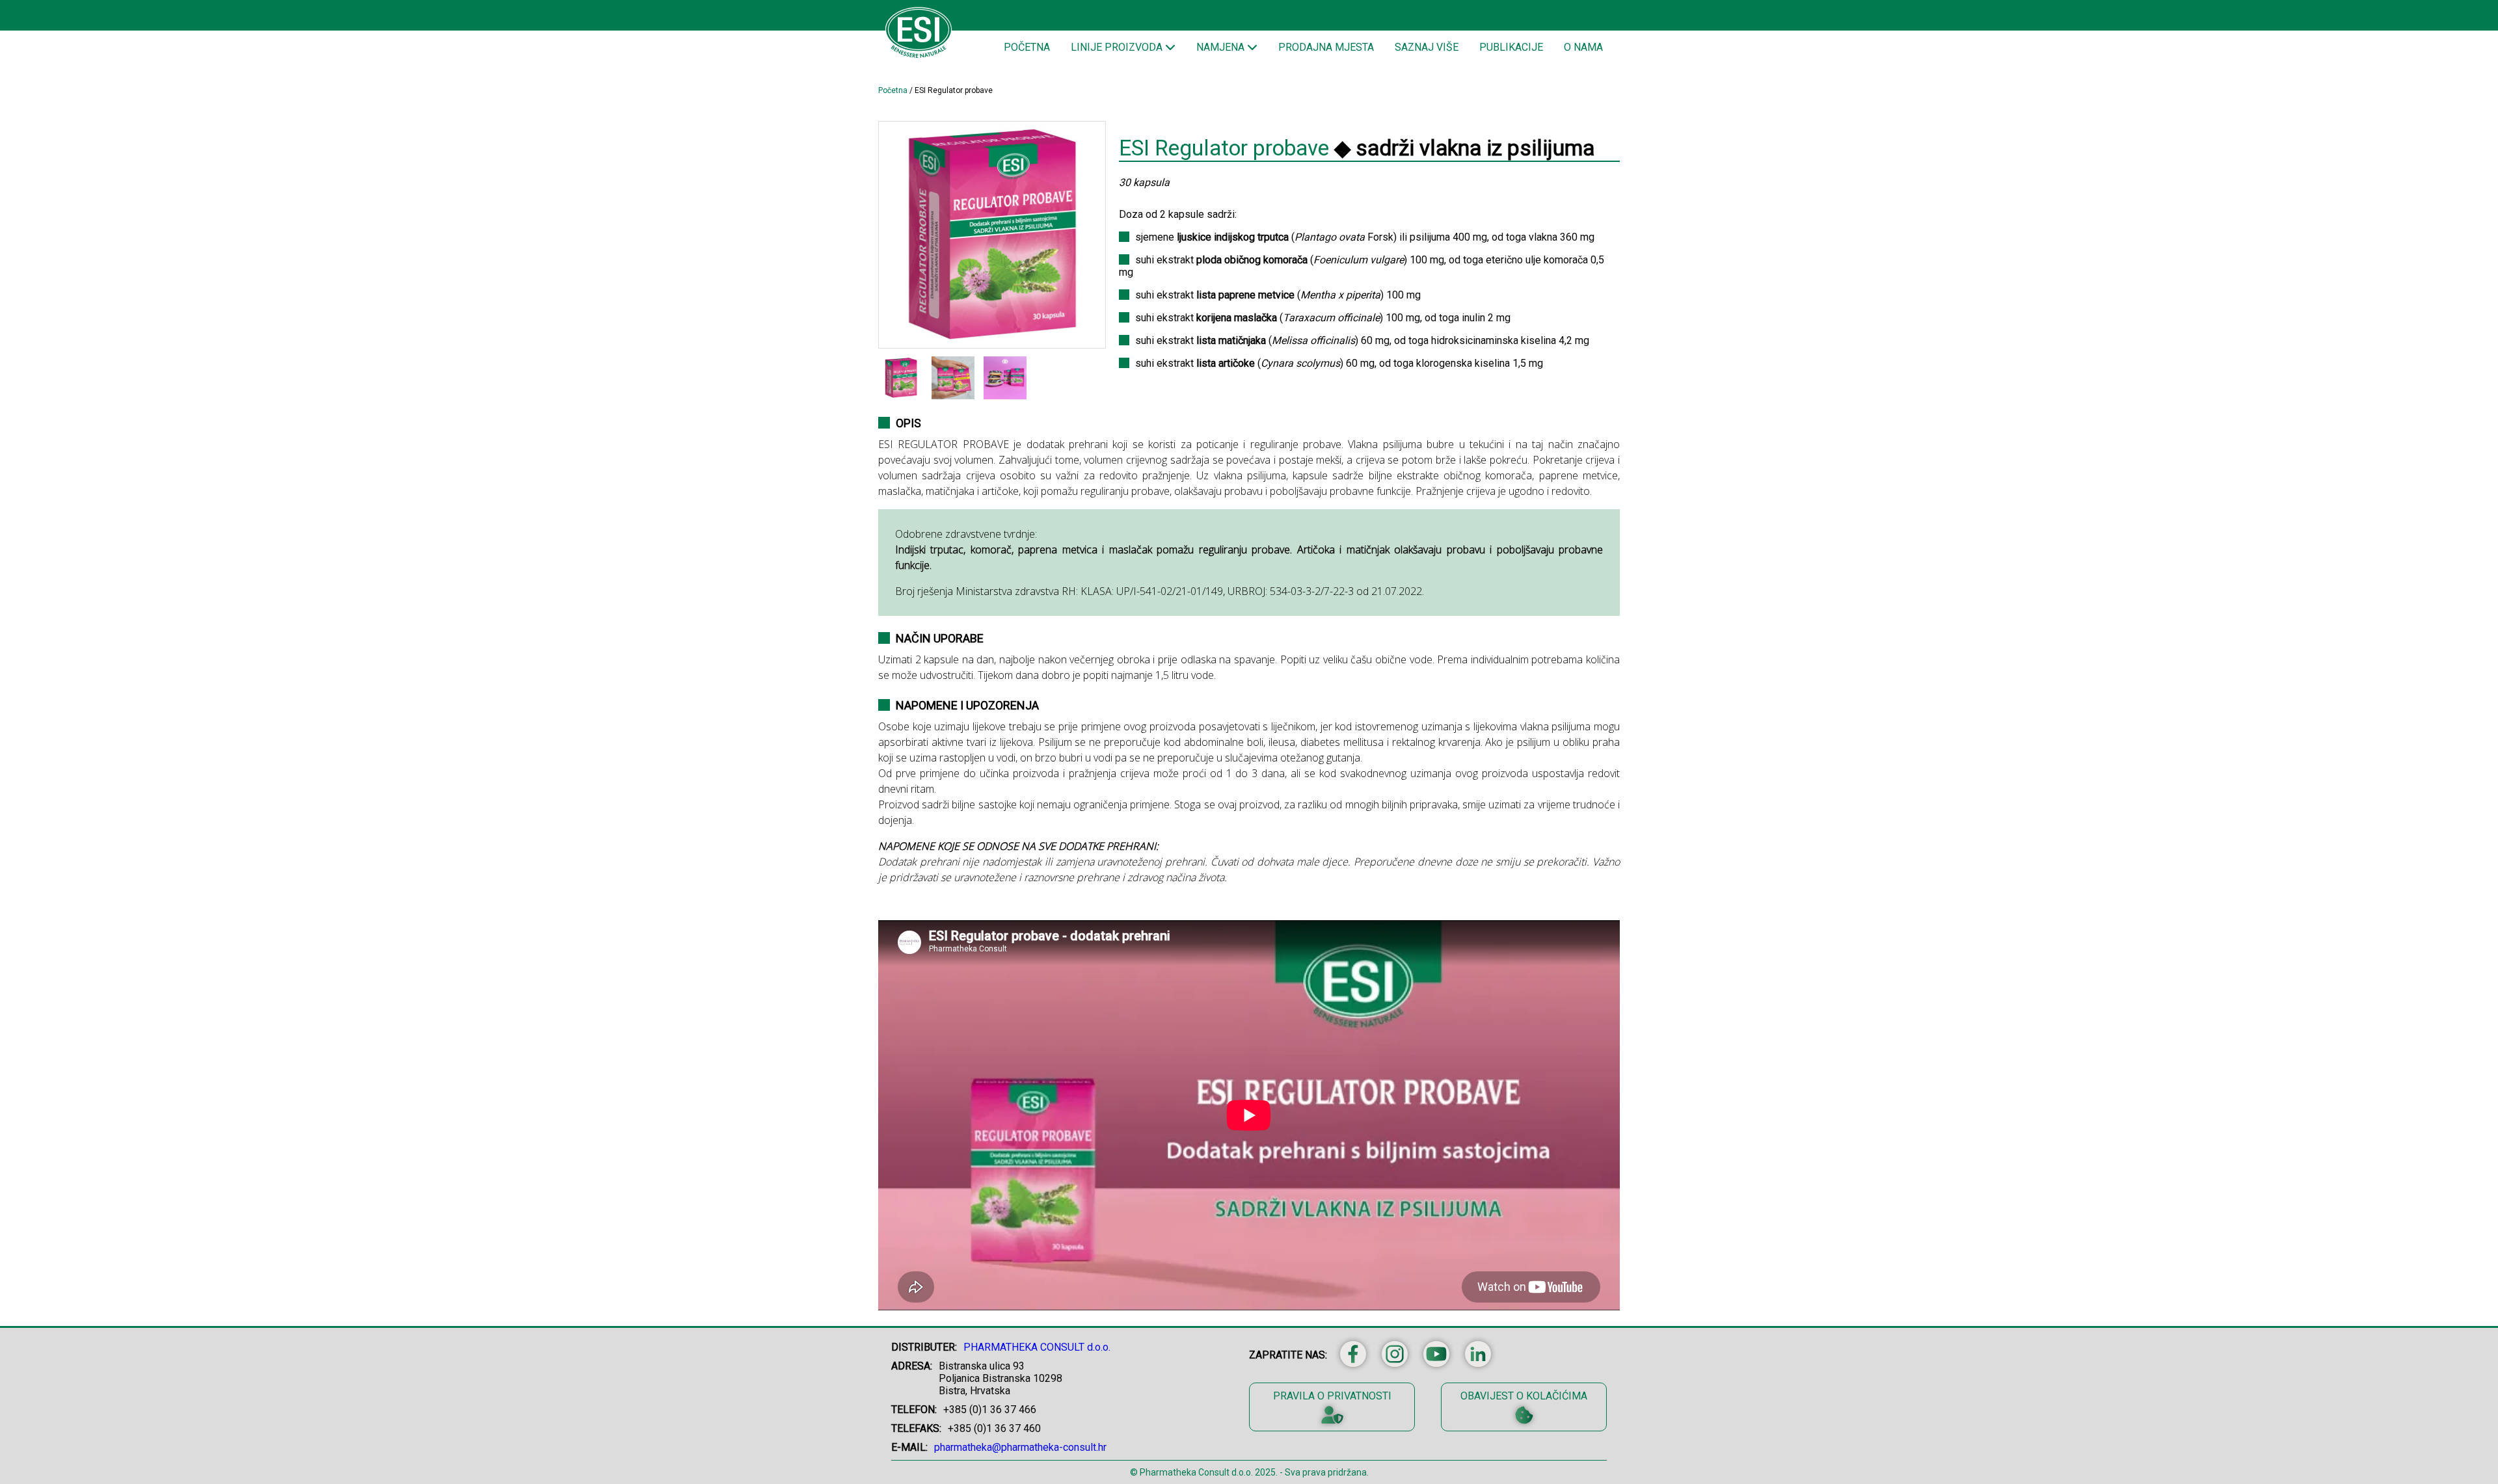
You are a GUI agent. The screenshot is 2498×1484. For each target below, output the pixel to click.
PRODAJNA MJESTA (1326, 47)
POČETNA (1027, 47)
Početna (893, 90)
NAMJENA (1222, 47)
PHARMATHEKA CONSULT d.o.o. (1037, 1347)
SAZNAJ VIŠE (1427, 47)
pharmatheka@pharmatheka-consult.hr (1020, 1447)
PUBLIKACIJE (1511, 47)
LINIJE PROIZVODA (1118, 47)
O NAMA (1583, 47)
